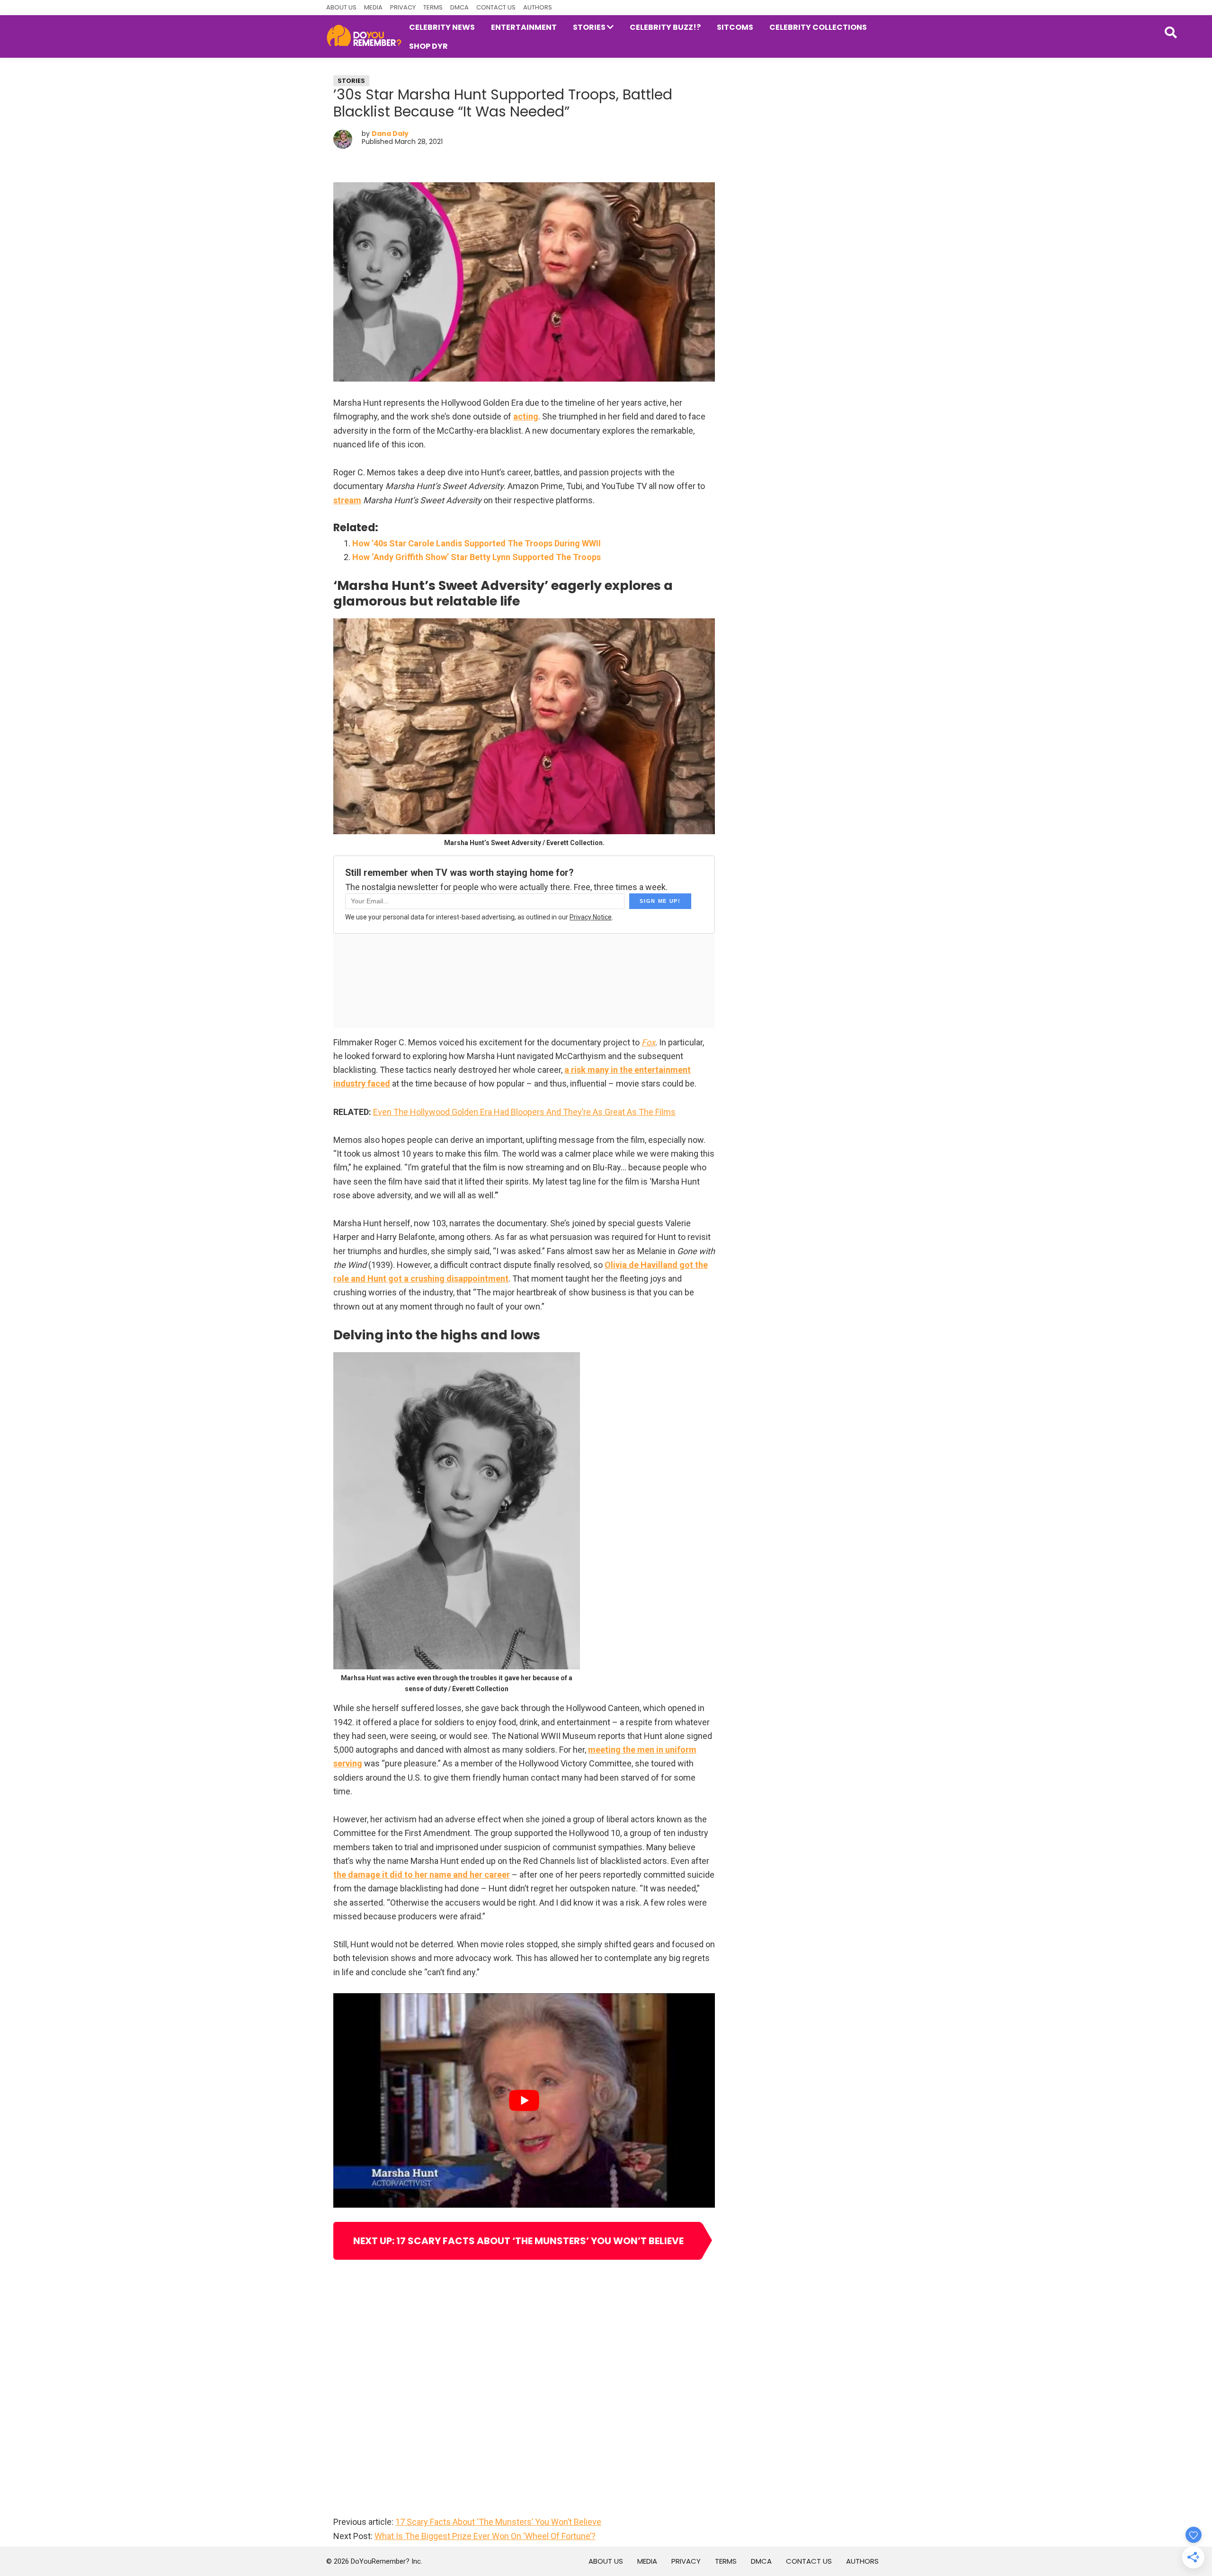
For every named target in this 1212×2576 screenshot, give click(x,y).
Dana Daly (390, 134)
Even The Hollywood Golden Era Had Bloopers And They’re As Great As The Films (524, 1112)
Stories (351, 81)
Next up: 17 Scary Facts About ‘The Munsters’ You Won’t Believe (518, 2241)
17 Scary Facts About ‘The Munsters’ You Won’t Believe (498, 2522)
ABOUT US (341, 7)
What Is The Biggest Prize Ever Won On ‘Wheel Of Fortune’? (485, 2536)
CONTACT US (496, 7)
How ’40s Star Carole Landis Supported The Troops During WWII (477, 543)
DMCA (459, 7)
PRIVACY (403, 7)
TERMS (433, 7)
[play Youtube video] (524, 2100)
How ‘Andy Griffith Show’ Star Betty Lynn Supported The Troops (477, 557)
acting (526, 416)
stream (347, 500)
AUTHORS (538, 7)
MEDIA (373, 7)
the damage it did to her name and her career (422, 1875)
